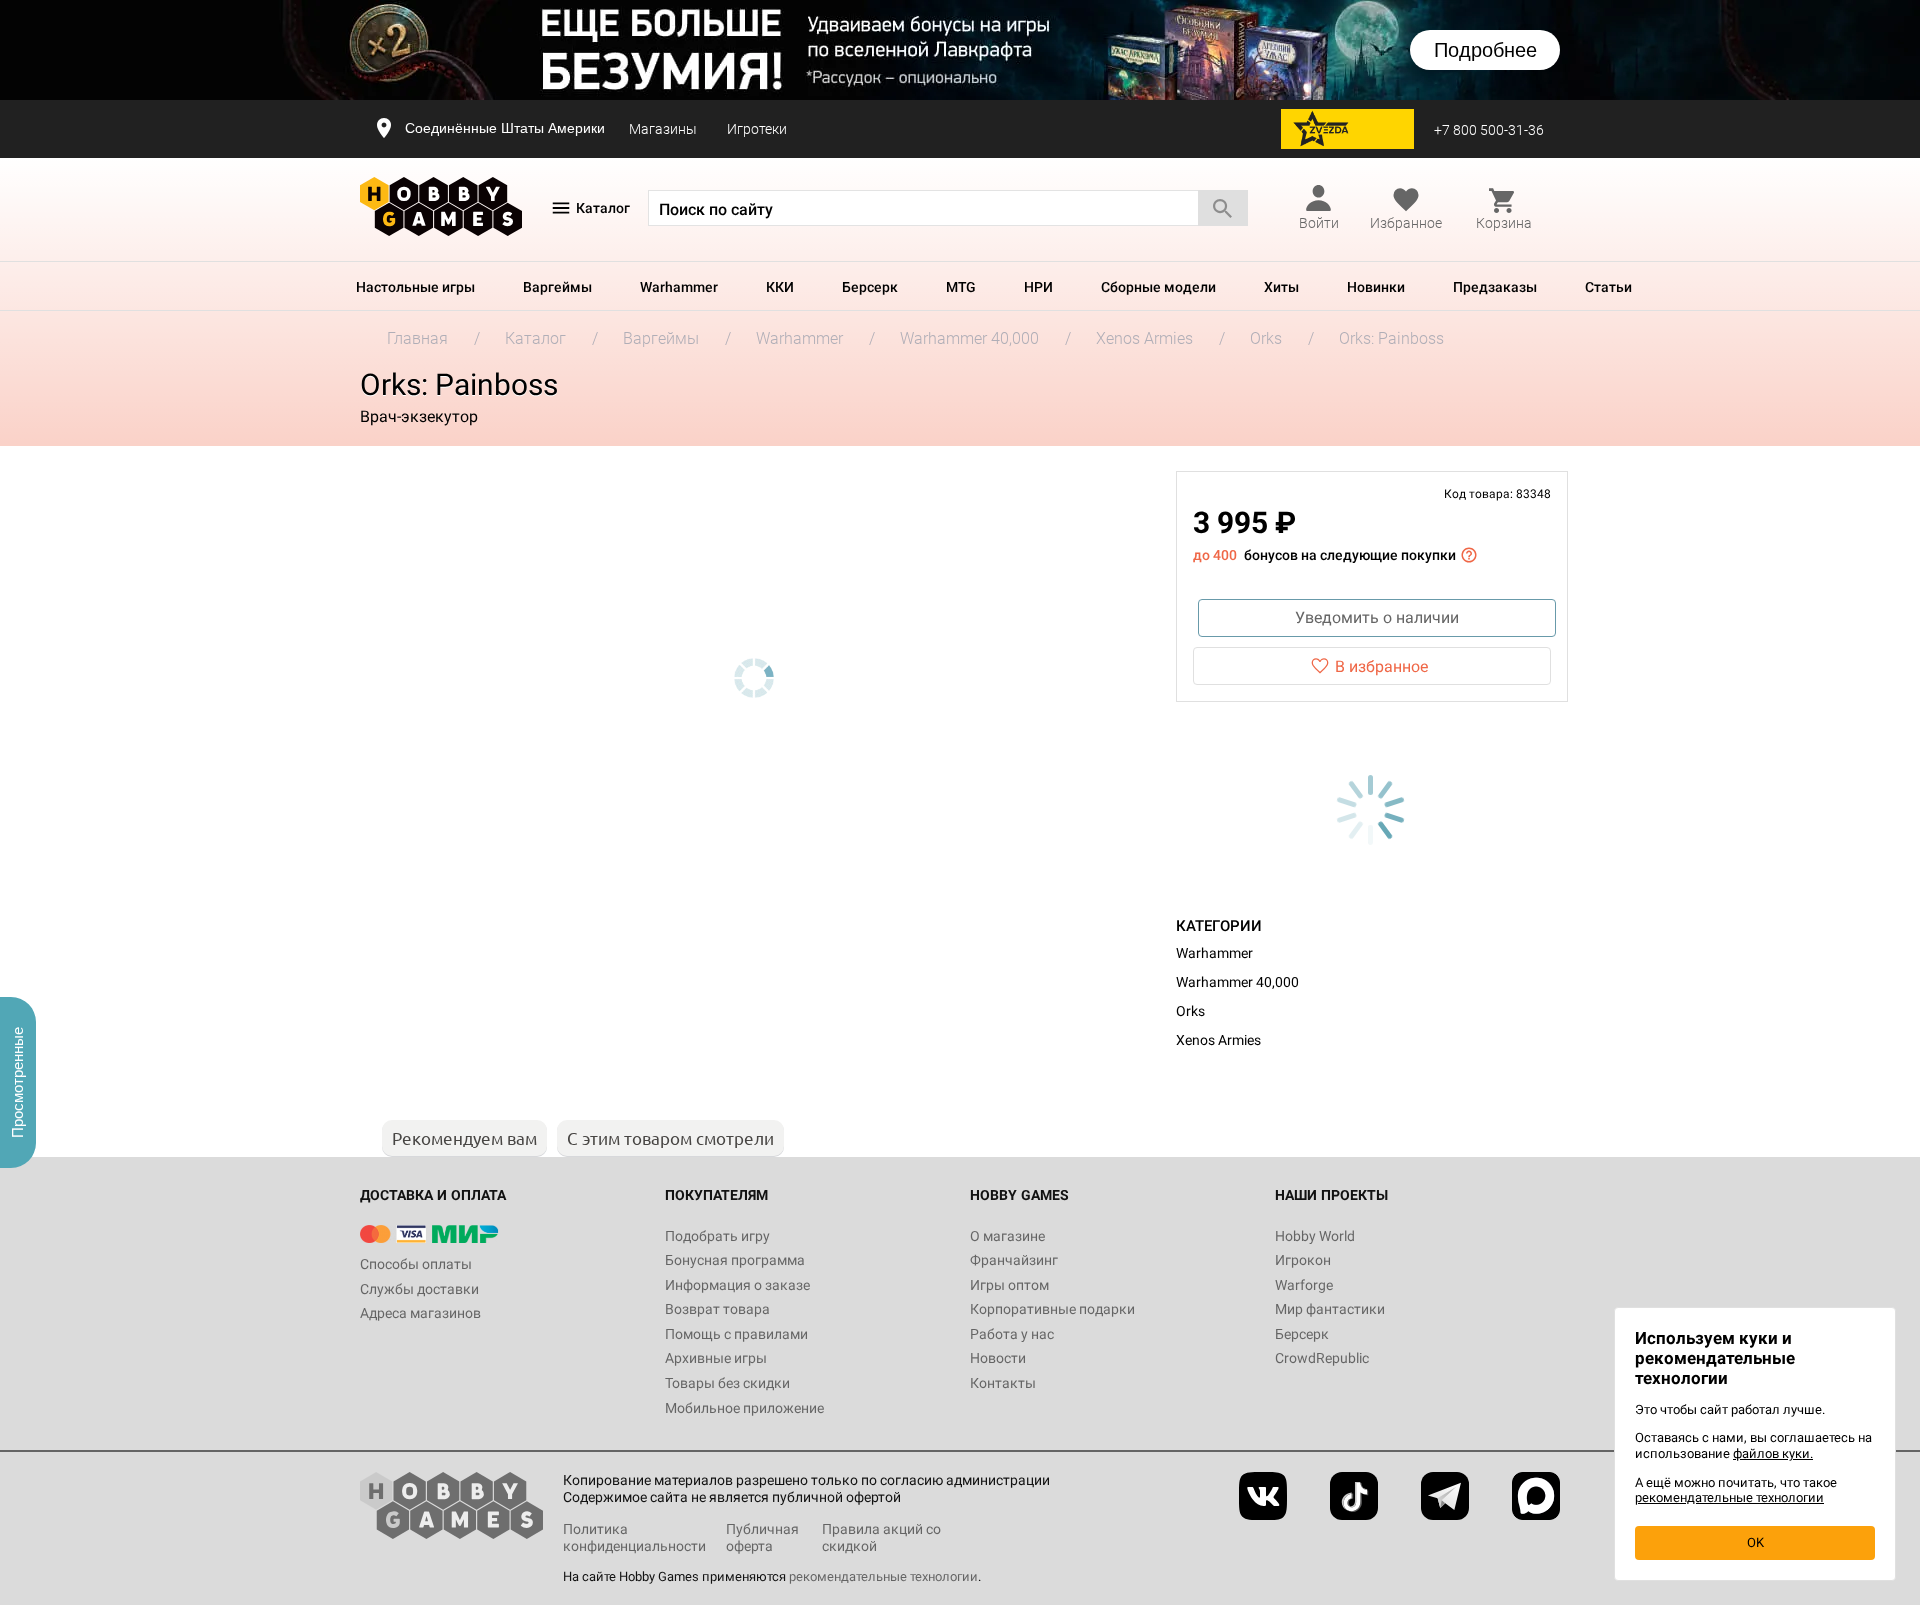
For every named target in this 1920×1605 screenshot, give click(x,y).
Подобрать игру (717, 1236)
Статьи (1608, 287)
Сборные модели (1158, 287)
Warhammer (679, 287)
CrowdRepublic (1322, 1358)
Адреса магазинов (420, 1313)
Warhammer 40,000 (1237, 982)
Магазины (663, 129)
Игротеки (757, 129)
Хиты (1281, 287)
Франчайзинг (1014, 1260)
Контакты (1003, 1383)
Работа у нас (1012, 1334)
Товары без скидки (727, 1383)
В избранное (1381, 666)
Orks (1190, 1011)
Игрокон (1303, 1260)
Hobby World (1315, 1236)
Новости (998, 1358)
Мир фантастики (1330, 1309)
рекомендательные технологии (883, 1576)
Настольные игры (415, 287)
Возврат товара (717, 1309)
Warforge (1304, 1285)
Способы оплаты (416, 1264)
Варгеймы (557, 287)
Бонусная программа (735, 1260)
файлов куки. (1773, 1453)
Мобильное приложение (744, 1408)
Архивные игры (716, 1358)
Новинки (1376, 287)
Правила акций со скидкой (881, 1537)
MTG (961, 287)
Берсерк (870, 287)
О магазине (1007, 1236)
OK (1755, 1542)
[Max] (1536, 1496)
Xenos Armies (1218, 1040)
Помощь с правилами (736, 1334)
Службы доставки (419, 1289)
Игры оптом (1009, 1285)
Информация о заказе (737, 1285)
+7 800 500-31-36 (1489, 130)
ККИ (780, 287)
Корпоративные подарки (1052, 1309)
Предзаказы (1495, 287)
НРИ (1038, 287)
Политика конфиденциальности (634, 1537)
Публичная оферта (762, 1537)
